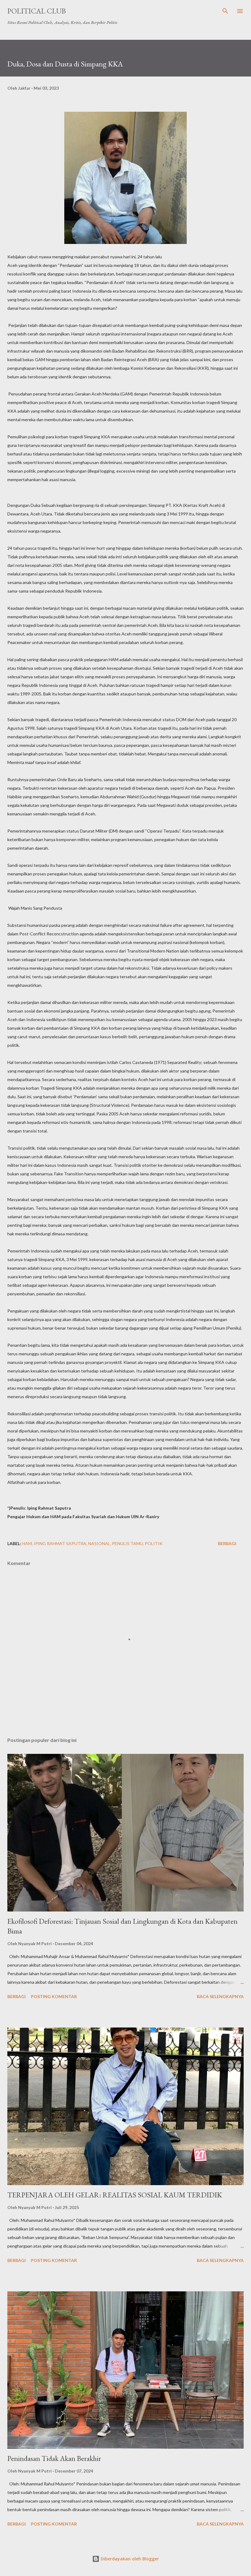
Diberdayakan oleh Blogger (129, 2559)
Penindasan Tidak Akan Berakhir (54, 2458)
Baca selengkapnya (220, 1996)
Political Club (37, 11)
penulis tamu (127, 1543)
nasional (99, 1543)
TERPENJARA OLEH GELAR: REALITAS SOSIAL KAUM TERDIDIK (115, 2195)
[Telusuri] (225, 11)
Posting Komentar (54, 1996)
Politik (154, 1543)
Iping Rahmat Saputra (60, 1543)
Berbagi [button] (227, 1543)
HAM (27, 1543)
